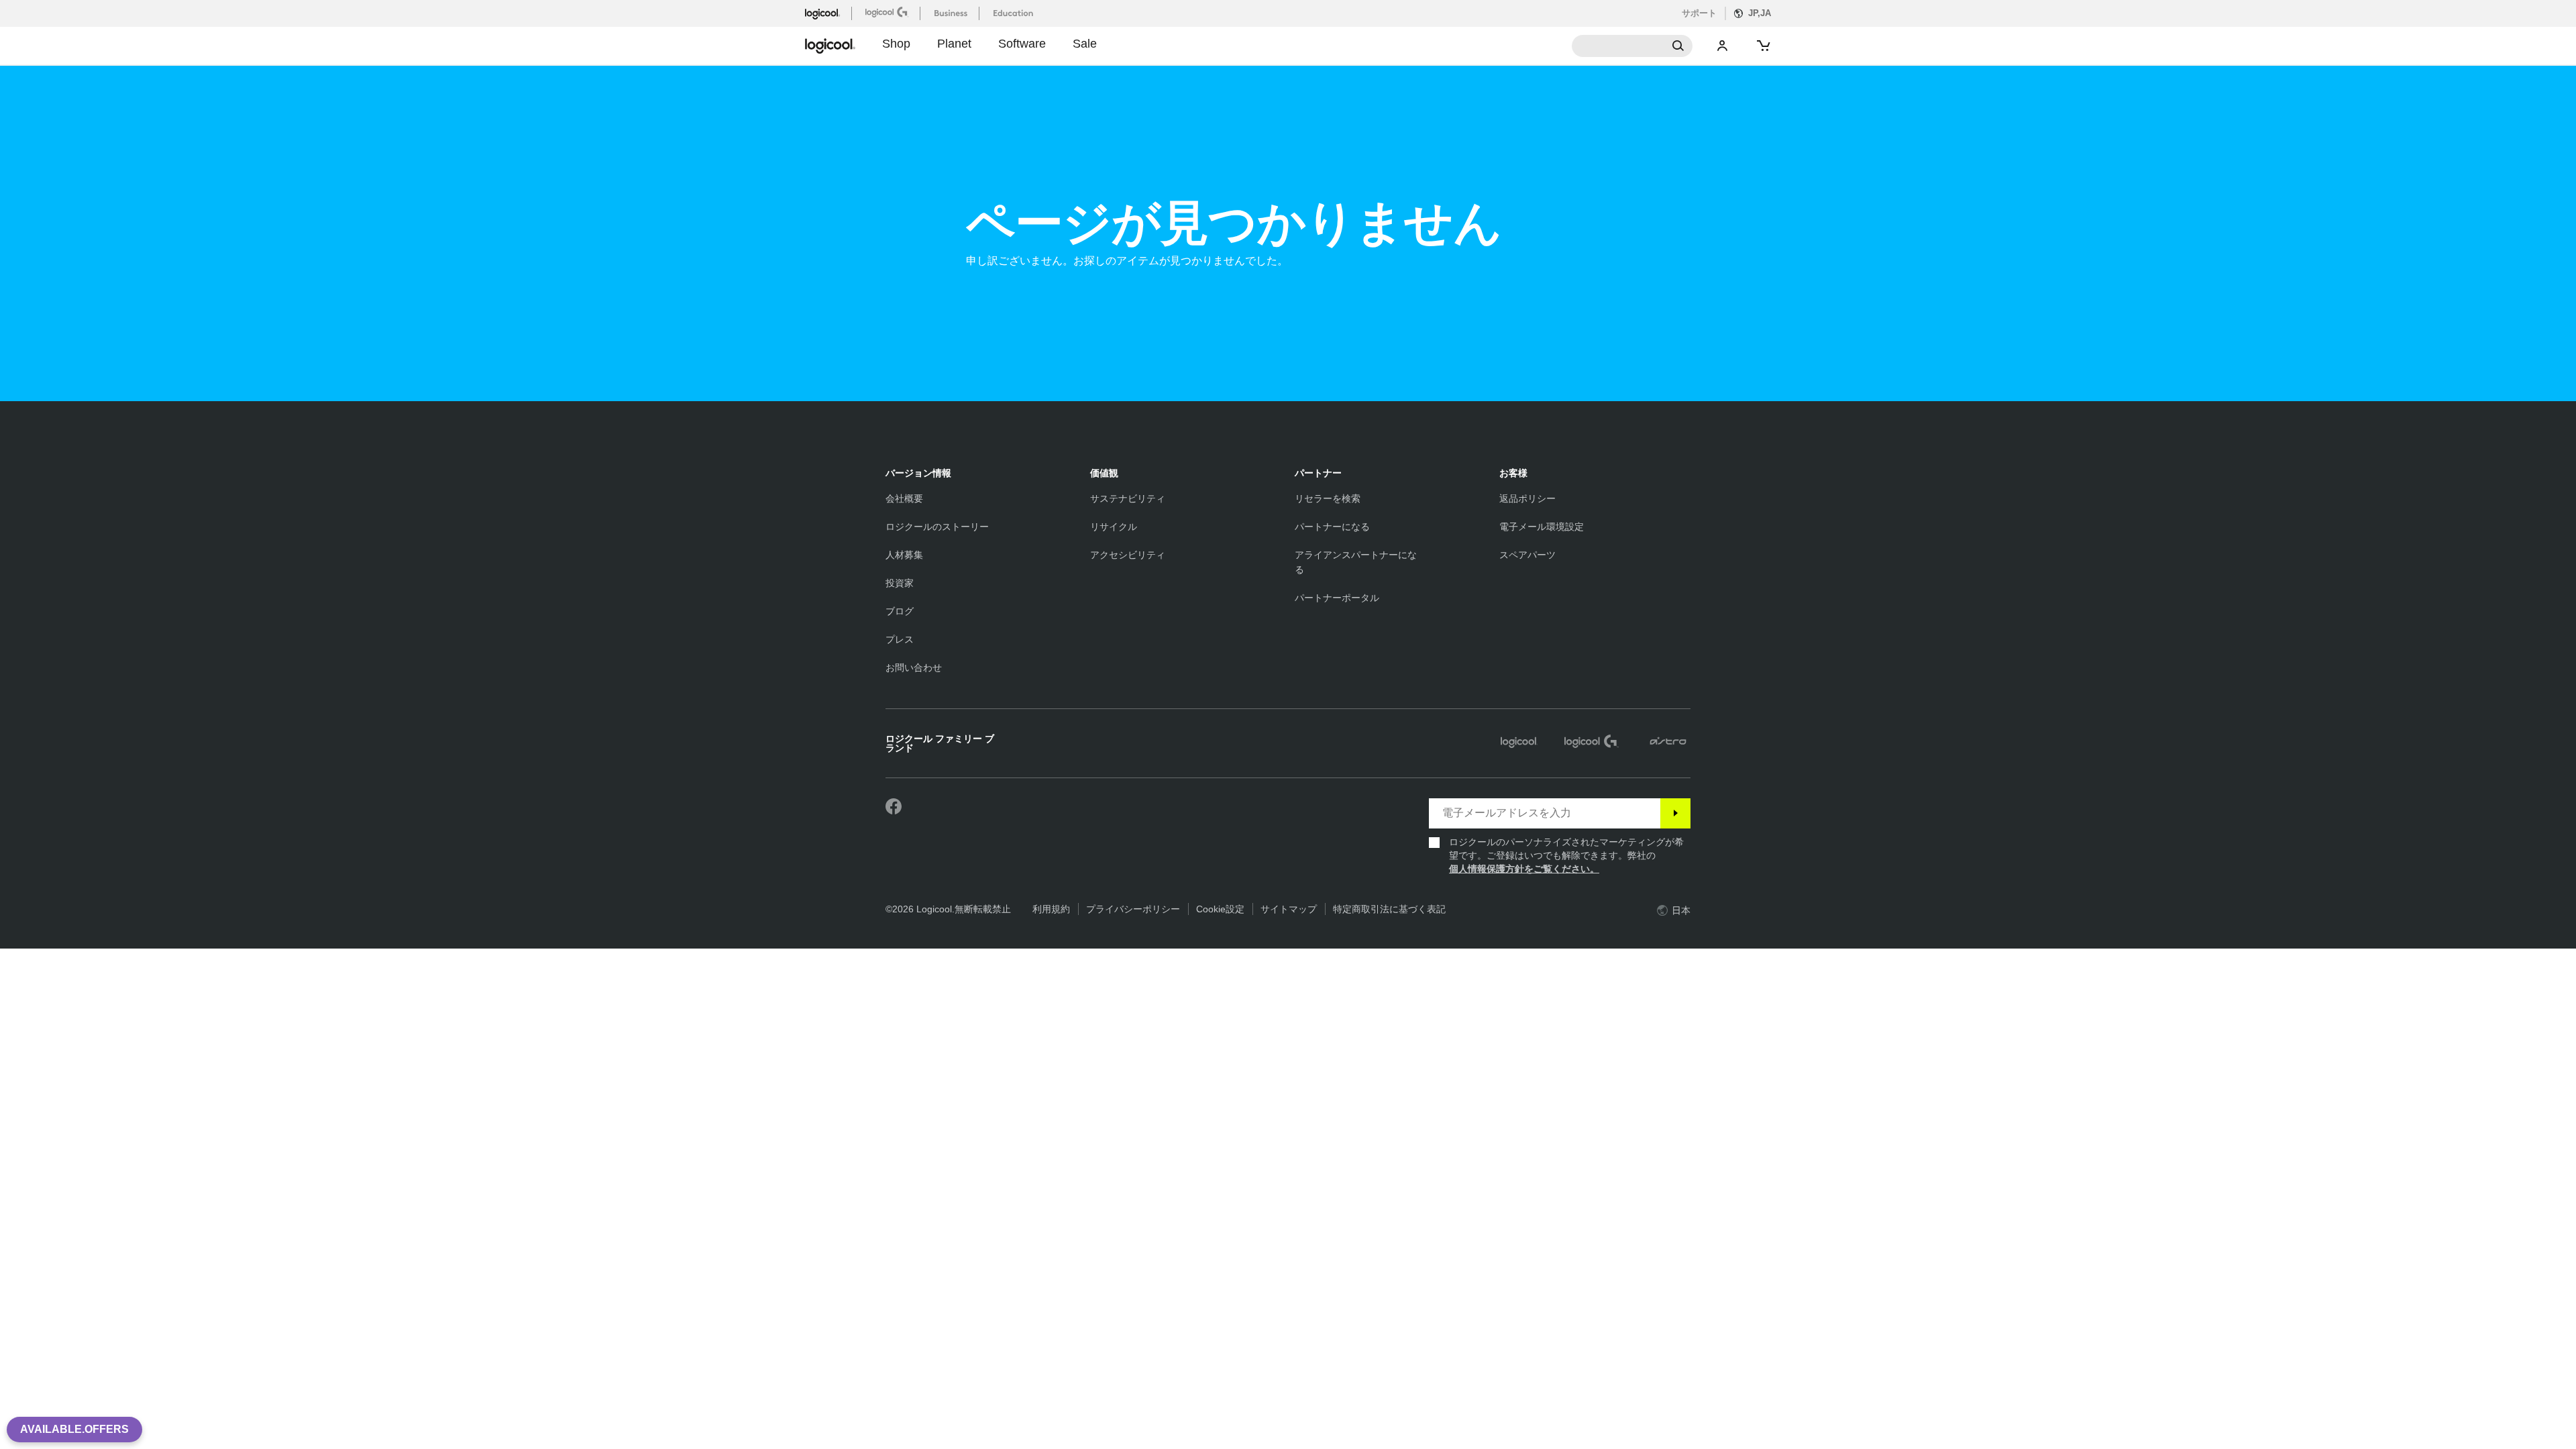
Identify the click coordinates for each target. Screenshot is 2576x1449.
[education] (1015, 13)
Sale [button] (1085, 44)
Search (1632, 46)
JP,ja (1760, 13)
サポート (1699, 13)
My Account (1723, 46)
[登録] (1675, 813)
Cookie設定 (1220, 909)
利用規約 (1051, 909)
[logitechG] (889, 12)
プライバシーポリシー (1133, 909)
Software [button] (1022, 44)
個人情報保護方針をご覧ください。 (1524, 869)
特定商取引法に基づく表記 (1389, 909)
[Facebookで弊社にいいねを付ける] (894, 807)
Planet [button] (954, 44)
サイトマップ (1289, 909)
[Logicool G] (1592, 743)
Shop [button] (896, 44)
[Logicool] (1519, 743)
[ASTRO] (1668, 743)
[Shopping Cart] (1762, 46)
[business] (952, 13)
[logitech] (828, 13)
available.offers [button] (74, 1429)
